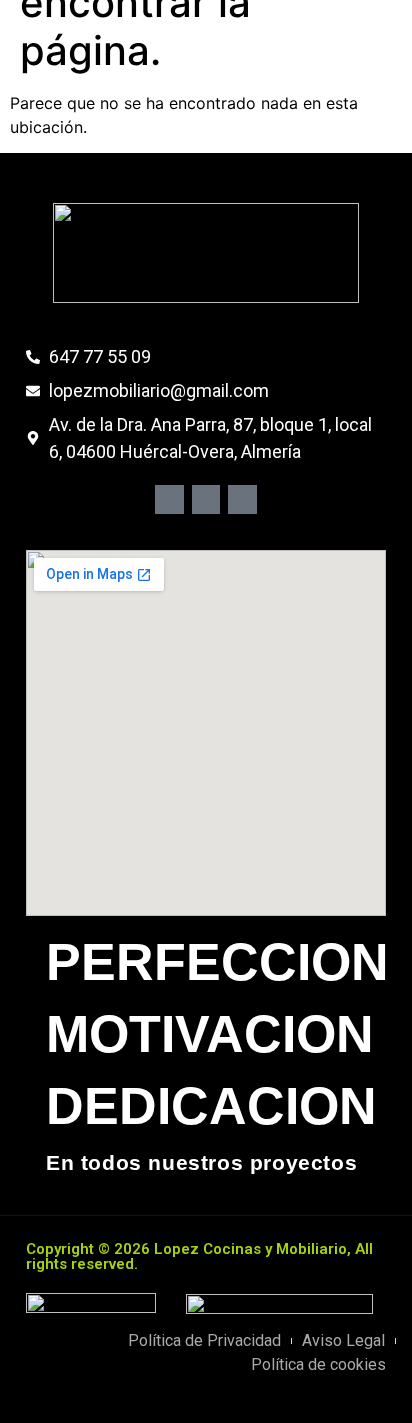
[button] (298, 41)
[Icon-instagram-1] (206, 499)
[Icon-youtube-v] (242, 499)
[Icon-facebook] (169, 499)
